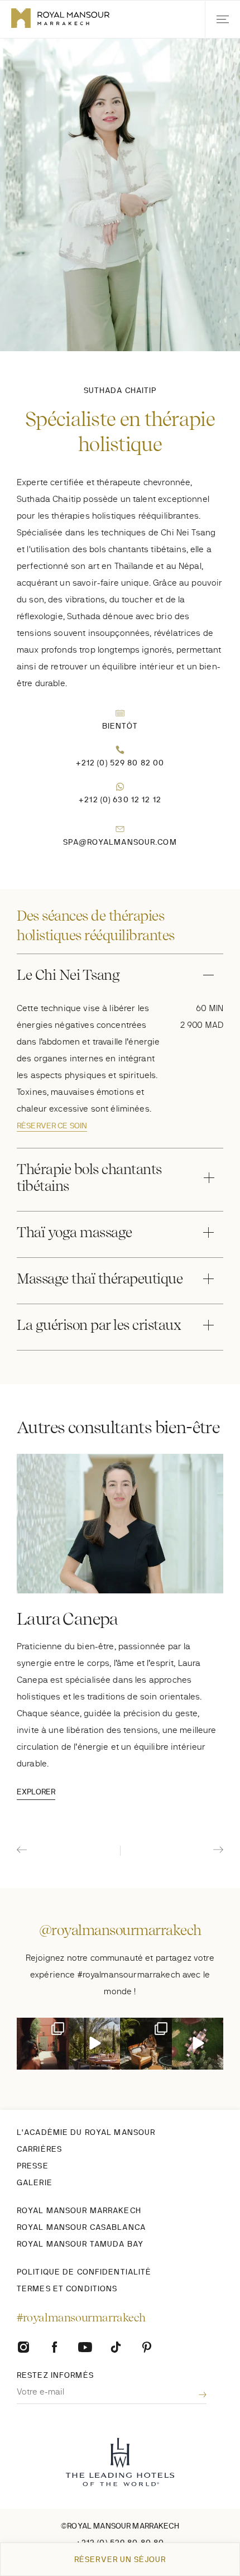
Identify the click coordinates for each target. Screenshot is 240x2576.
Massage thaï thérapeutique (100, 1279)
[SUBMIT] (194, 2395)
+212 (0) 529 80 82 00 (120, 763)
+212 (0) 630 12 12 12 (120, 799)
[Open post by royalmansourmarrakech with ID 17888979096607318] (146, 2044)
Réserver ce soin (52, 1126)
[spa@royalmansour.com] (120, 829)
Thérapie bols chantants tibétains (89, 1177)
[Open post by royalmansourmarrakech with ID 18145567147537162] (198, 2044)
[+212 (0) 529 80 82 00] (120, 750)
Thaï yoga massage (75, 1232)
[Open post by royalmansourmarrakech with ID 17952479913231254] (43, 2044)
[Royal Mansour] (116, 2347)
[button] (222, 19)
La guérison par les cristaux (99, 1325)
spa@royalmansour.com (120, 842)
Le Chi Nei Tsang (68, 975)
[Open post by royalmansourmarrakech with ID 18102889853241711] (95, 2044)
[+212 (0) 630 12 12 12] (120, 787)
